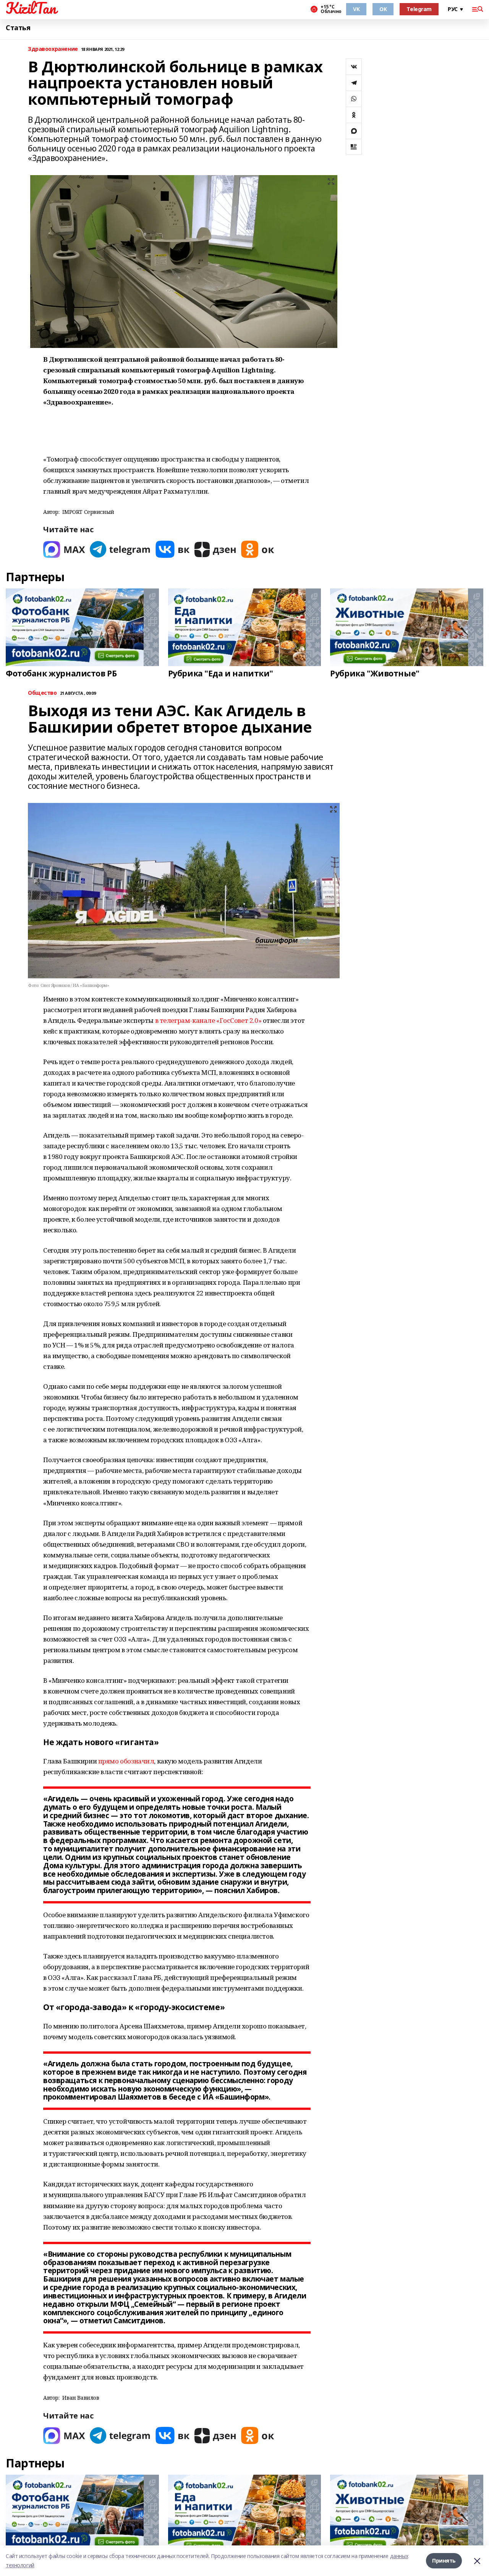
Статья (18, 28)
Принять (444, 2561)
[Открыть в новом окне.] (64, 549)
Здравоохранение (53, 49)
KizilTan (31, 8)
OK (383, 9)
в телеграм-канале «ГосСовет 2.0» (208, 1020)
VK (356, 9)
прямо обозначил (126, 1761)
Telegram (419, 9)
